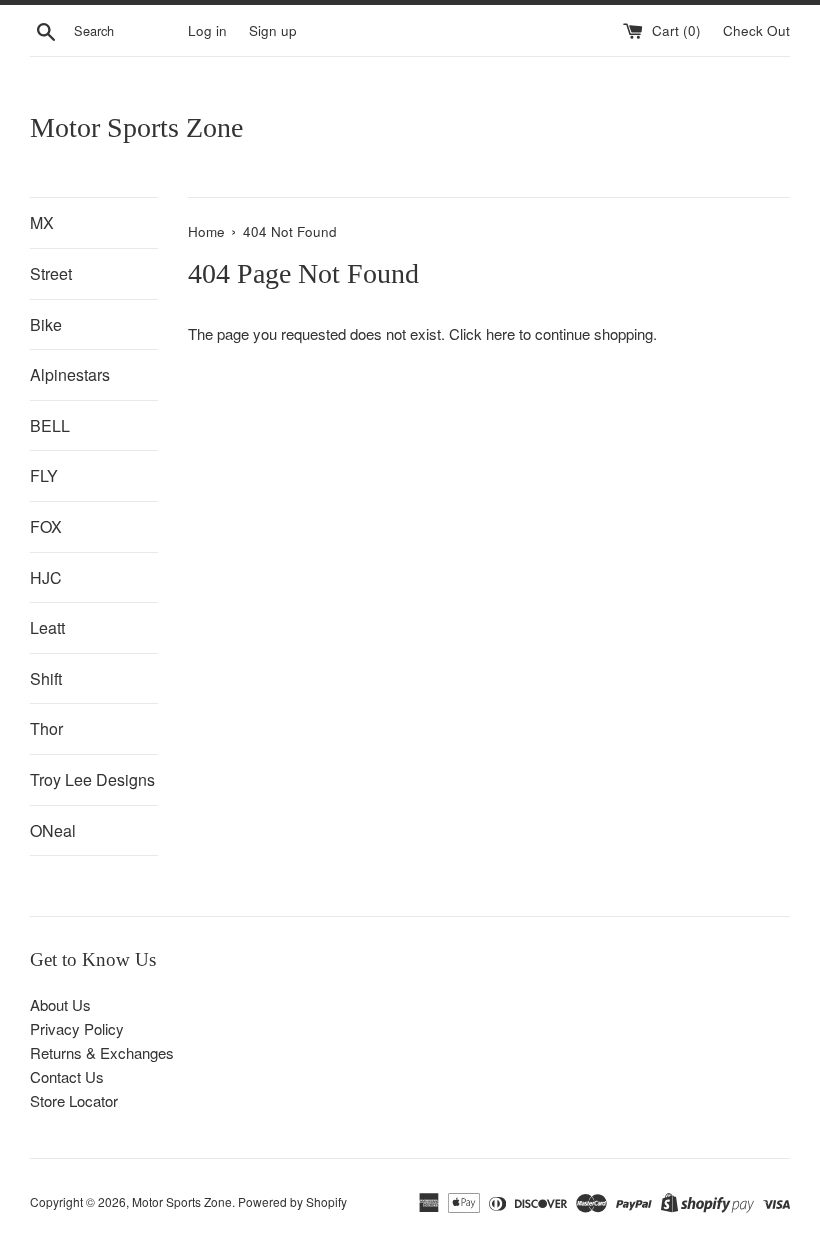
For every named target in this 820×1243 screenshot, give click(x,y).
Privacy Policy (77, 1028)
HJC (46, 577)
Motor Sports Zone (136, 127)
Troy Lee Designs (92, 779)
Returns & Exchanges (102, 1052)
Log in (207, 30)
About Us (60, 1004)
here (500, 333)
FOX (46, 526)
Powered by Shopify (292, 1201)
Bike (46, 324)
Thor (46, 728)
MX (42, 222)
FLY (44, 475)
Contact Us (67, 1076)
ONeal (53, 830)
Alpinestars (70, 374)
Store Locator (74, 1100)
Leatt (47, 627)
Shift (46, 678)
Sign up (273, 30)
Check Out (756, 30)
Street (51, 273)
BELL (50, 425)
